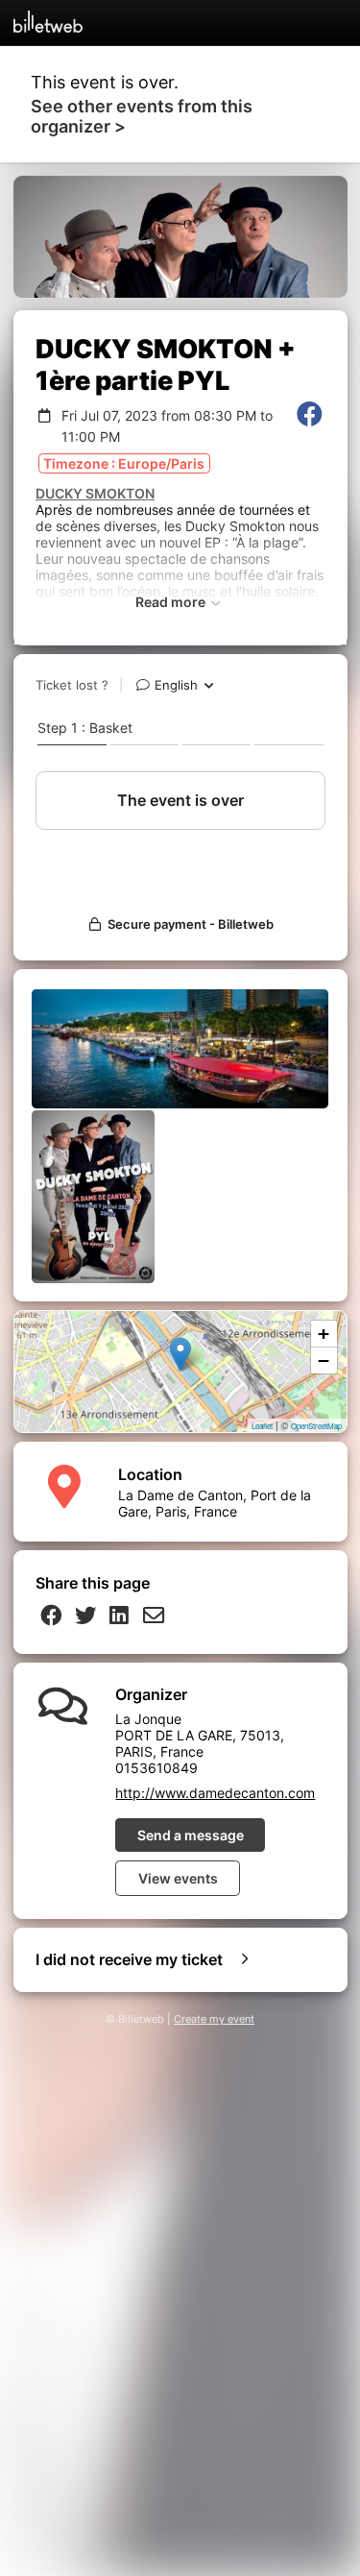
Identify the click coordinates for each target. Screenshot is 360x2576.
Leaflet (262, 1426)
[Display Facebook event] (310, 425)
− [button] (324, 1361)
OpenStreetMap (316, 1426)
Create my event (214, 2019)
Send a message (191, 1835)
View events (178, 1878)
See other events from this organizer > (142, 116)
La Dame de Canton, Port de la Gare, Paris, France (215, 1503)
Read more (172, 602)
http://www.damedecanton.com (215, 1793)
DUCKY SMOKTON (95, 493)
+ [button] (324, 1334)
